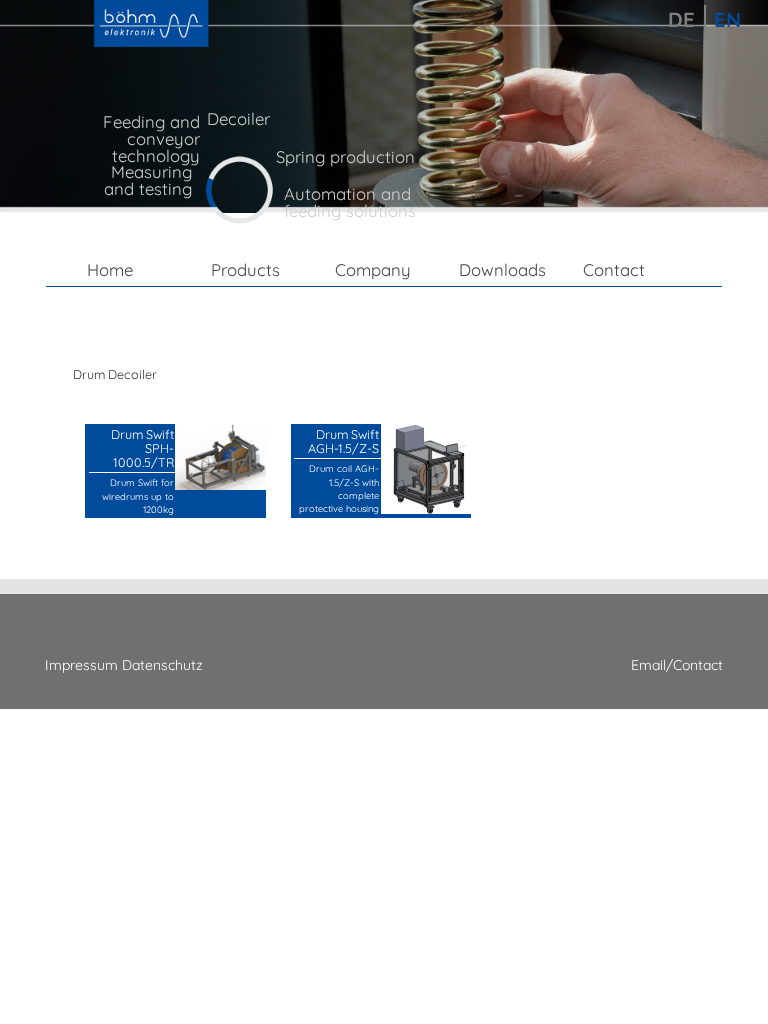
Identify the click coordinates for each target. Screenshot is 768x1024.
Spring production (345, 156)
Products (245, 269)
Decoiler (238, 118)
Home (110, 269)
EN (727, 19)
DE (681, 19)
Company (373, 269)
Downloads (502, 269)
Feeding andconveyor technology (151, 138)
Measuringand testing (148, 180)
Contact (614, 269)
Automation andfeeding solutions (350, 202)
